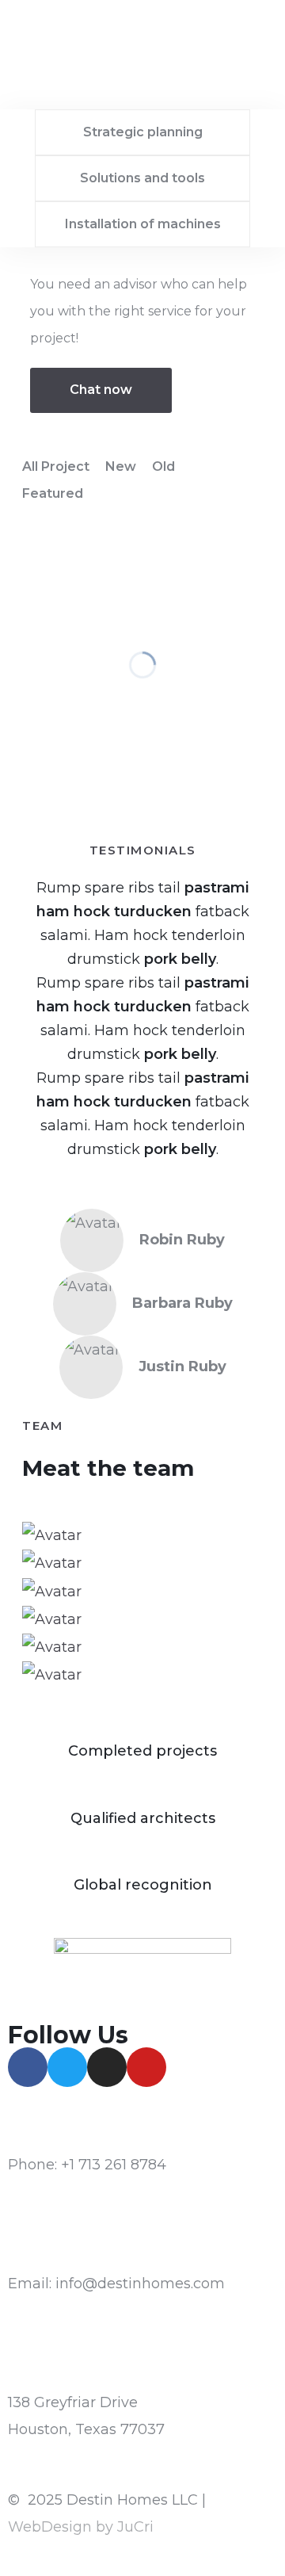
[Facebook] (28, 2067)
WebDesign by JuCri (81, 2527)
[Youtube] (146, 2067)
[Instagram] (107, 2067)
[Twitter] (67, 2067)
